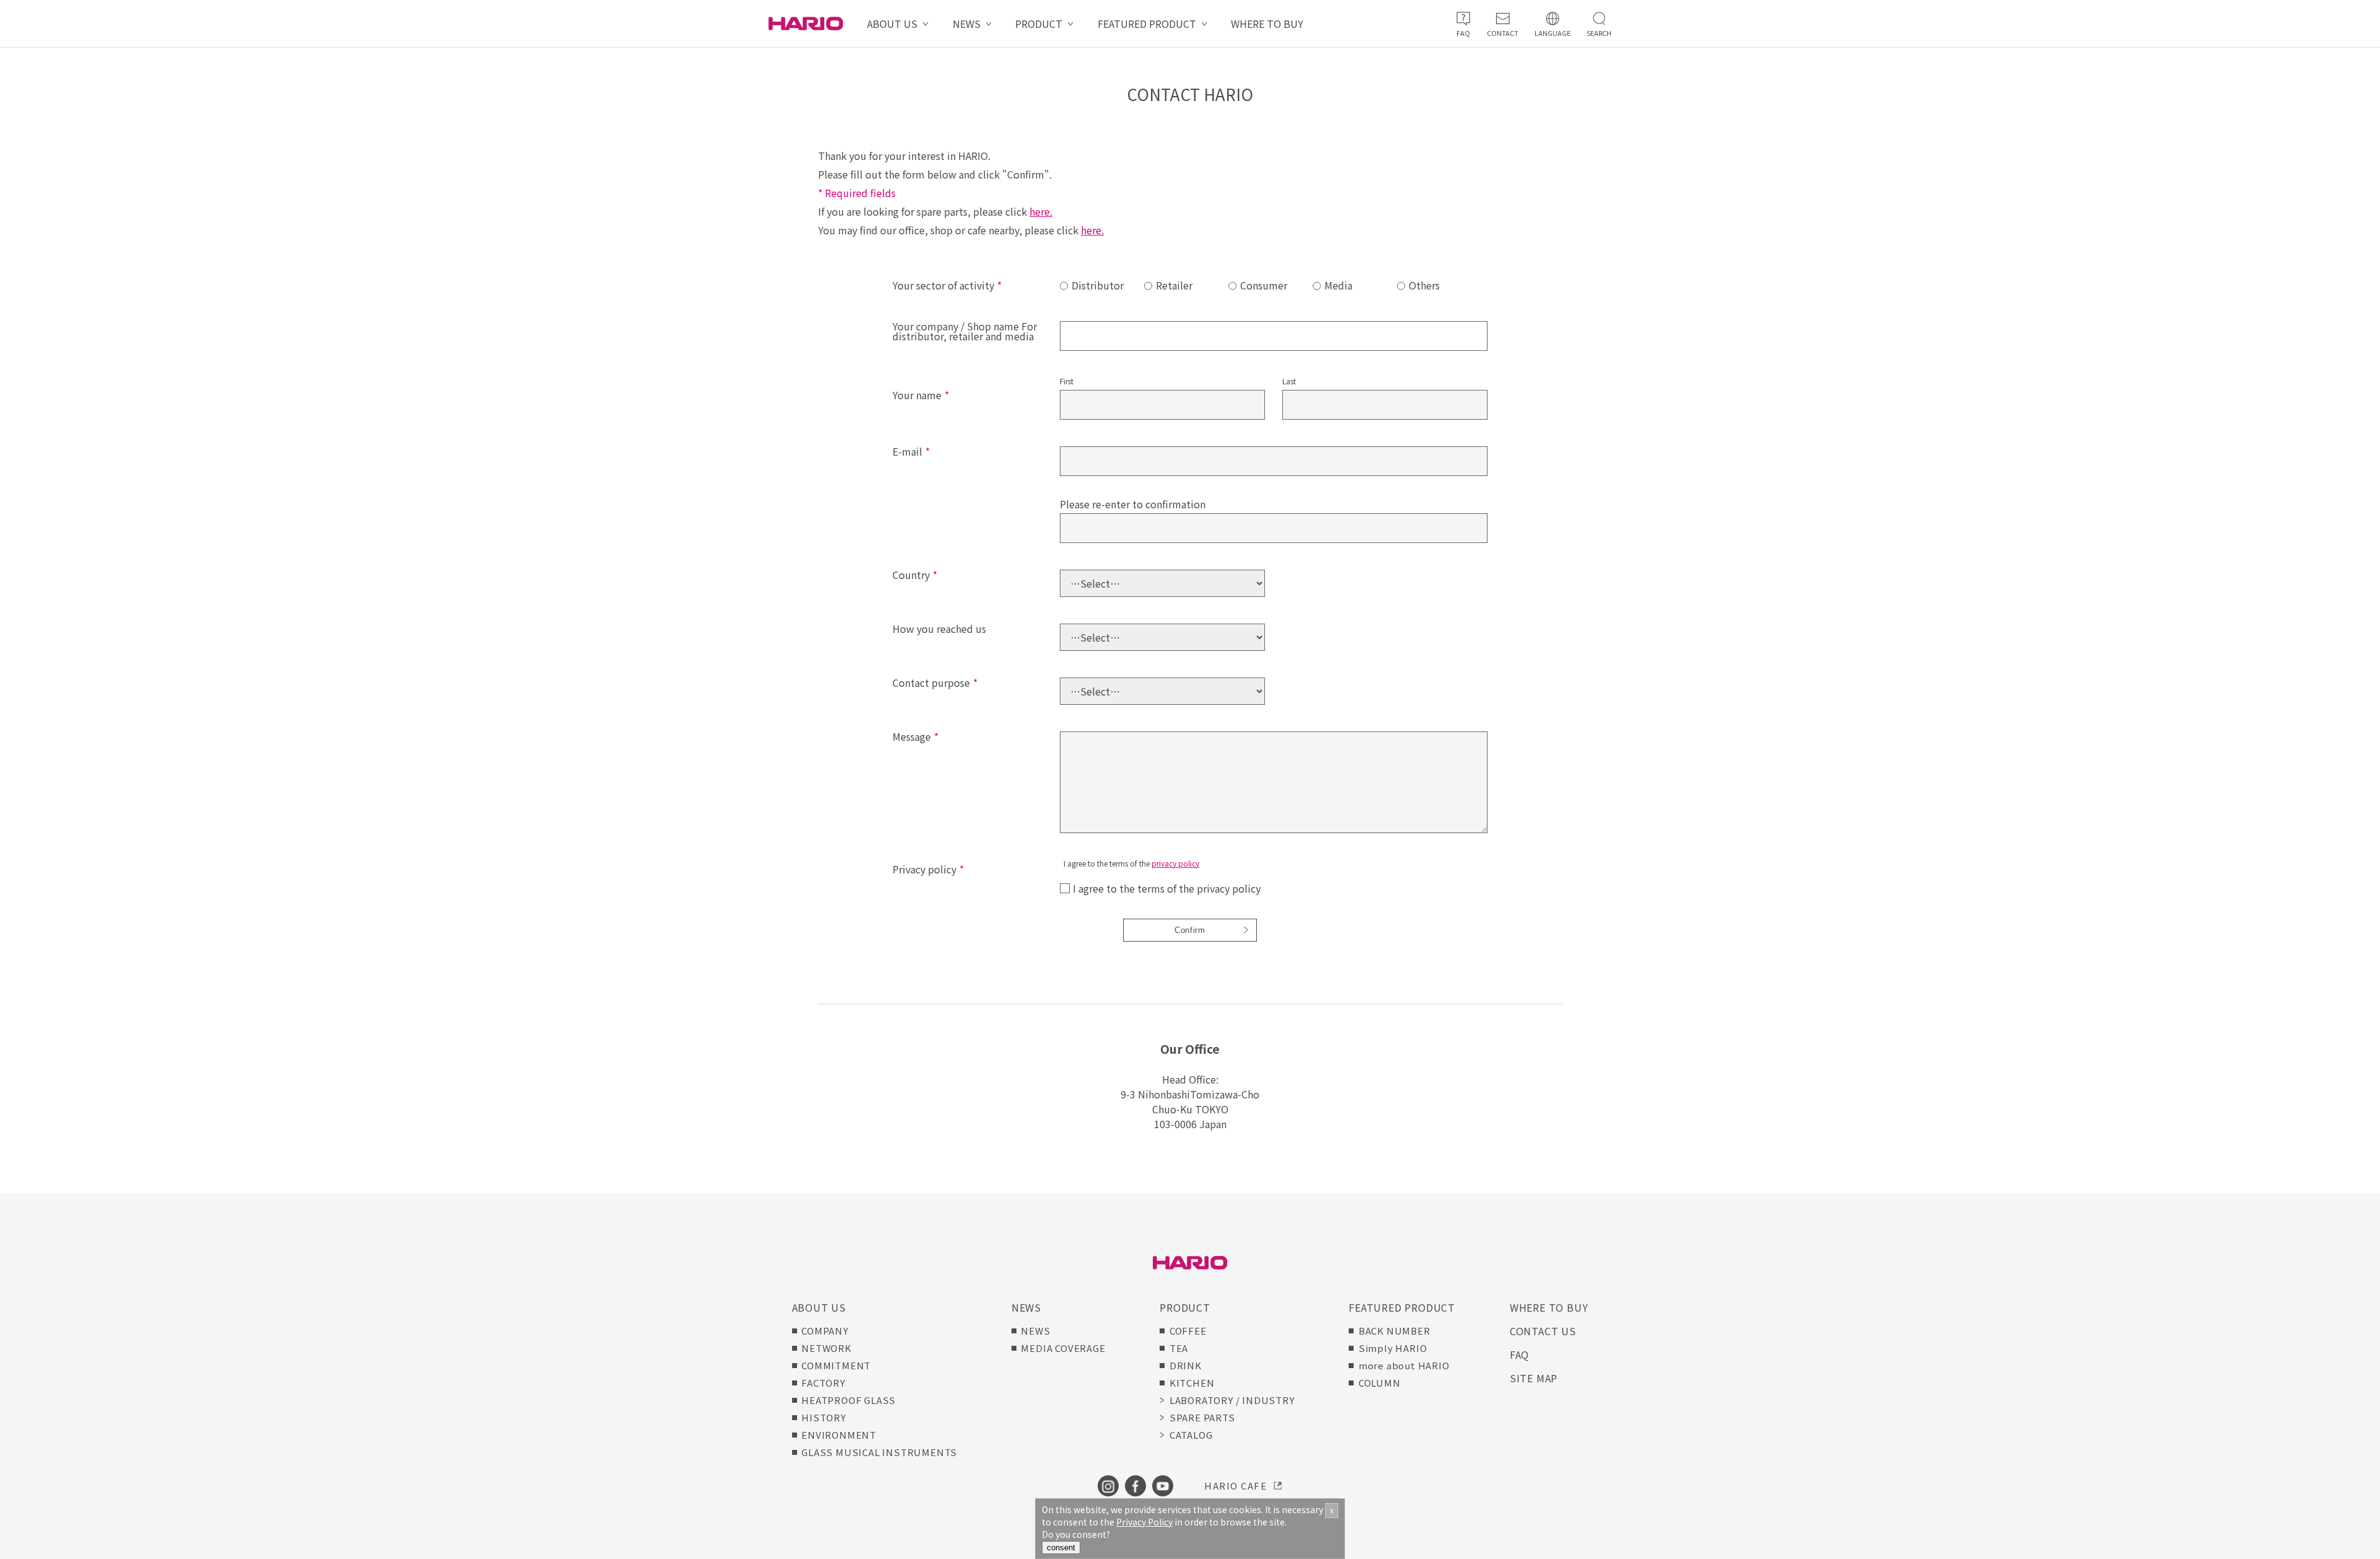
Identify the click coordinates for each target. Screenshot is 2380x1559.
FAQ (1519, 1354)
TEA (1179, 1348)
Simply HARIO (1393, 1348)
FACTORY (823, 1383)
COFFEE (1188, 1331)
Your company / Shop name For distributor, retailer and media (965, 331)
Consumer (1264, 285)
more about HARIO (1404, 1365)
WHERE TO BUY (1267, 24)
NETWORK (826, 1348)
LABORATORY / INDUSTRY (1232, 1400)
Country (915, 575)
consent (1061, 1548)
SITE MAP (1534, 1378)
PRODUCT (1039, 24)
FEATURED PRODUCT (1147, 24)
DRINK (1186, 1365)
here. (1041, 211)
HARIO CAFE (1236, 1486)
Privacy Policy (1144, 1522)
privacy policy (1175, 863)
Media (1338, 285)
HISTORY (824, 1417)
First (1067, 382)
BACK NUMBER (1395, 1331)
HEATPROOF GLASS (848, 1400)
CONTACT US (1543, 1331)
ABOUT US (892, 24)
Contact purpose (935, 682)
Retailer (1174, 285)
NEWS (967, 24)
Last (1289, 382)
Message (915, 736)
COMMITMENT (836, 1365)
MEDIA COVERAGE (1063, 1348)
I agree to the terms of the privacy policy (1167, 888)
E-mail (911, 451)
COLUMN (1380, 1383)
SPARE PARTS (1202, 1417)
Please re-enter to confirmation (1133, 504)
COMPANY (825, 1331)
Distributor (1098, 285)
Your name (921, 395)
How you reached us (939, 629)
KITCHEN (1192, 1383)
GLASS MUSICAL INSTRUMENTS (879, 1452)
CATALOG (1191, 1435)
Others (1424, 285)
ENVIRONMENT (839, 1435)
